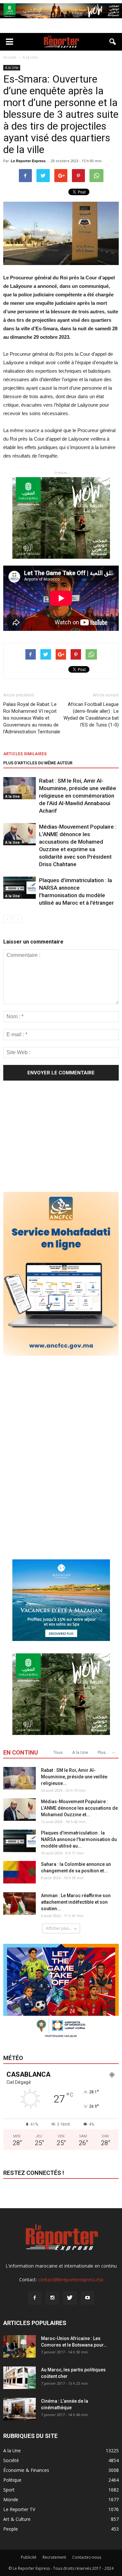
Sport (9, 2490)
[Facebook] (35, 2298)
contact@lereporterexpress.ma (71, 2279)
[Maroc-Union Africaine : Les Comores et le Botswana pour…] (20, 2346)
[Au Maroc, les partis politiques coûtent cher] (20, 2378)
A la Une (12, 68)
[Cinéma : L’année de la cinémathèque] (20, 2409)
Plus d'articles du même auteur (38, 763)
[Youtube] (88, 2298)
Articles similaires (25, 754)
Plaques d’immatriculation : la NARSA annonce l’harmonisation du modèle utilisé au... (79, 1839)
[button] (113, 42)
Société (11, 2460)
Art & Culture (17, 2519)
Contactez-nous (87, 2557)
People (11, 2529)
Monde (11, 2499)
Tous (58, 1752)
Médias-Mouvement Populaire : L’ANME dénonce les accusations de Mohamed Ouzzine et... (79, 1808)
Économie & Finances (26, 2470)
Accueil (10, 57)
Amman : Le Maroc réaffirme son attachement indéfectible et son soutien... (76, 1902)
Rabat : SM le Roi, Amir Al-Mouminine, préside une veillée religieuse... (74, 1777)
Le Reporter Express (28, 161)
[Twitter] (70, 2298)
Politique (12, 2480)
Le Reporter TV (19, 2509)
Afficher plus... (59, 1928)
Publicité (29, 2557)
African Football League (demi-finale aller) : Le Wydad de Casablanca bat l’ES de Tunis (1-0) (91, 715)
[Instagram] (52, 2298)
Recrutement (54, 2557)
